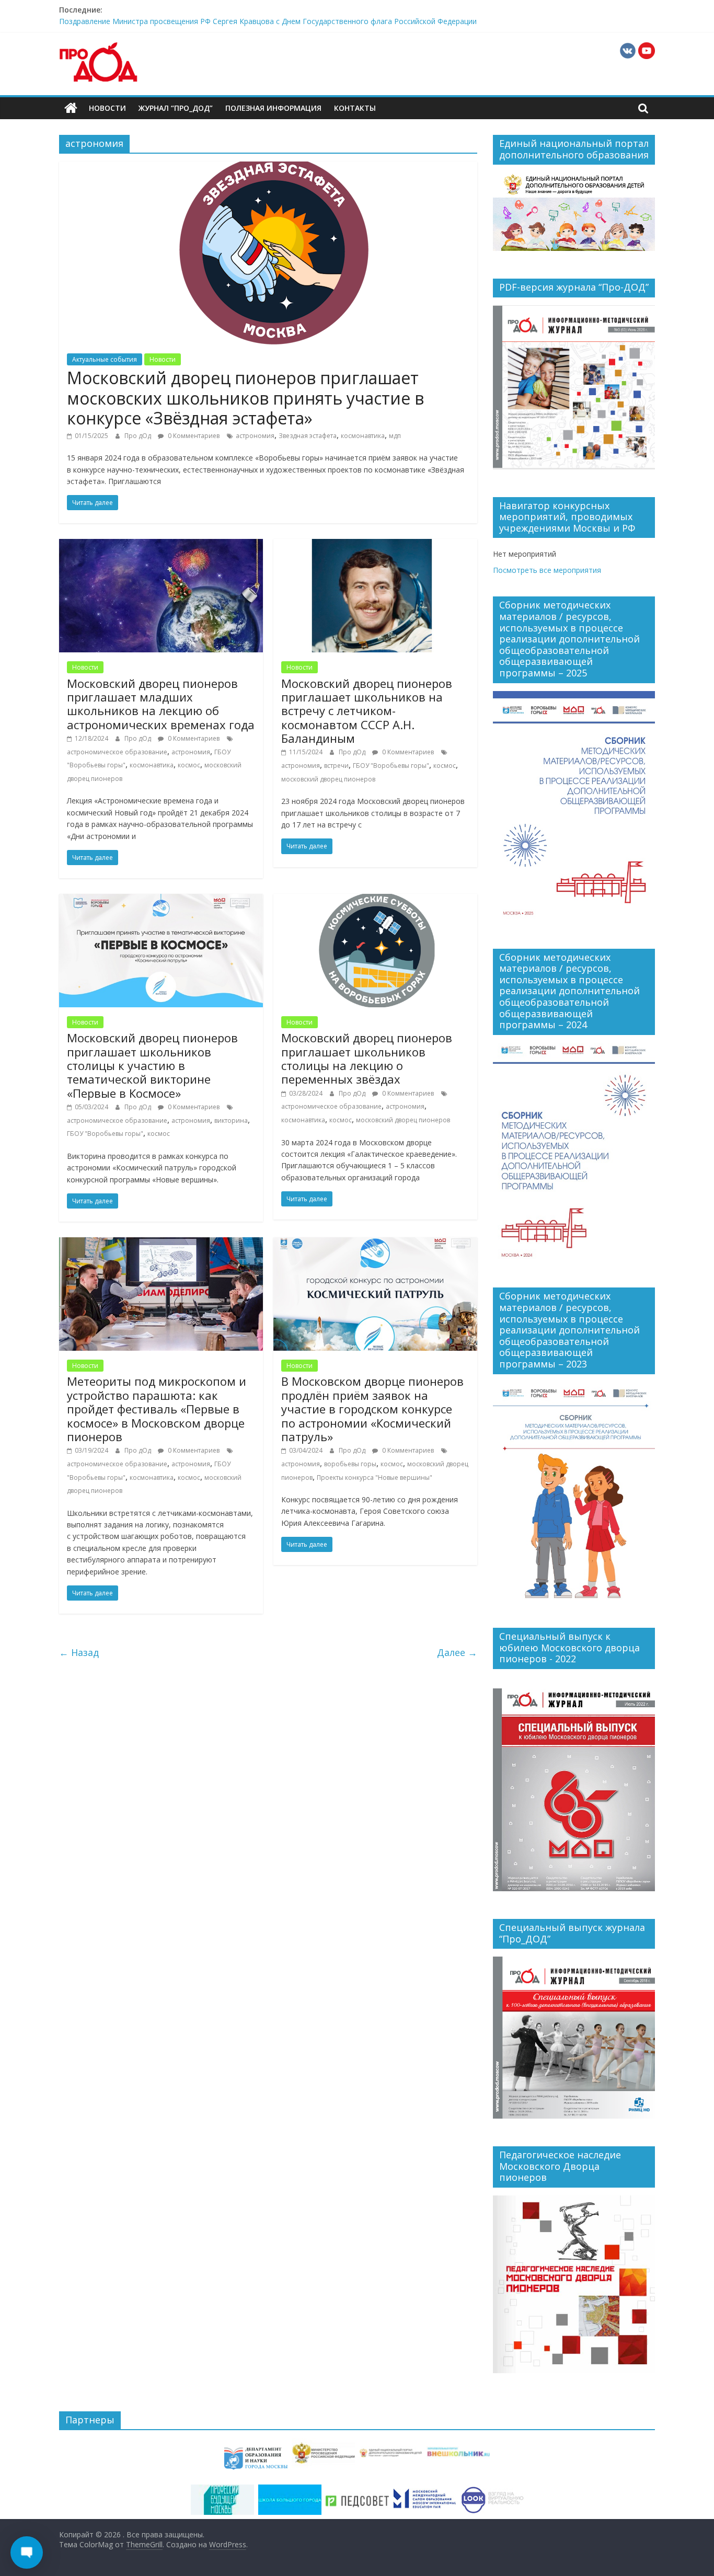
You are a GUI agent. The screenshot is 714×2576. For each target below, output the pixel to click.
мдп (395, 436)
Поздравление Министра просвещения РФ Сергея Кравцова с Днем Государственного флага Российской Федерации (268, 24)
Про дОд (139, 436)
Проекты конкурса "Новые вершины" (375, 1477)
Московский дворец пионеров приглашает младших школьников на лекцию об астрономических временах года (161, 704)
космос (189, 765)
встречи (336, 766)
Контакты (355, 108)
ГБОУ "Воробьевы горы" (391, 766)
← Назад (79, 1652)
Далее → (457, 1652)
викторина (231, 1120)
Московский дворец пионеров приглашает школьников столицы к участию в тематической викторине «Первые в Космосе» (152, 1065)
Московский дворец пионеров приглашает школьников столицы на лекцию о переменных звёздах (367, 1058)
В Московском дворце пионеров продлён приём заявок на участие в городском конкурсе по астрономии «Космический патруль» (372, 1409)
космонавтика (363, 436)
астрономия (255, 436)
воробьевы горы (350, 1464)
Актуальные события (105, 359)
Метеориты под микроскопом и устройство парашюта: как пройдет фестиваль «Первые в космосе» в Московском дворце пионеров (157, 1409)
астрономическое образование (117, 752)
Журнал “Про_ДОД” (176, 108)
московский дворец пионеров (328, 779)
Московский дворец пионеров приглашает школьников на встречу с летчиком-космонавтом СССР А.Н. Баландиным (367, 711)
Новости (107, 108)
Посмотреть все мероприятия (547, 570)
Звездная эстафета (308, 436)
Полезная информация (273, 108)
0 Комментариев (193, 436)
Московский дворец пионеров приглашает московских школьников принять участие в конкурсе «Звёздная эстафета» (245, 398)
